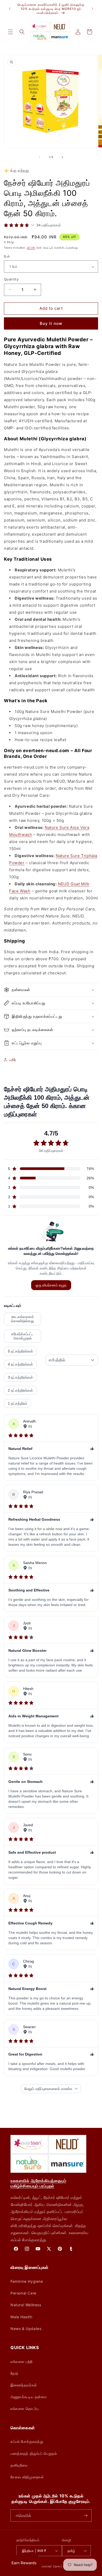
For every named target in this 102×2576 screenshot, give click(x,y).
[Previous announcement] (10, 9)
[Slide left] (39, 157)
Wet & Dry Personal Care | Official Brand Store (58, 2566)
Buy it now (51, 323)
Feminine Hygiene (27, 2281)
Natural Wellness (26, 2305)
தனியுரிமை (19, 2465)
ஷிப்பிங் (31, 248)
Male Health (21, 2317)
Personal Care (23, 2293)
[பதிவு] (86, 2516)
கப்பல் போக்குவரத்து (27, 2441)
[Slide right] (63, 157)
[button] (10, 32)
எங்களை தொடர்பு (24, 2408)
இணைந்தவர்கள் (24, 2385)
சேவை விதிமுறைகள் (27, 2477)
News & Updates (26, 2329)
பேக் (7, 256)
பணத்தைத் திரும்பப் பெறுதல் (34, 2453)
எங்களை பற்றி (22, 2361)
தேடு (14, 2373)
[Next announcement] (92, 9)
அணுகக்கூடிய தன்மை (29, 2397)
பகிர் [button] (13, 1060)
